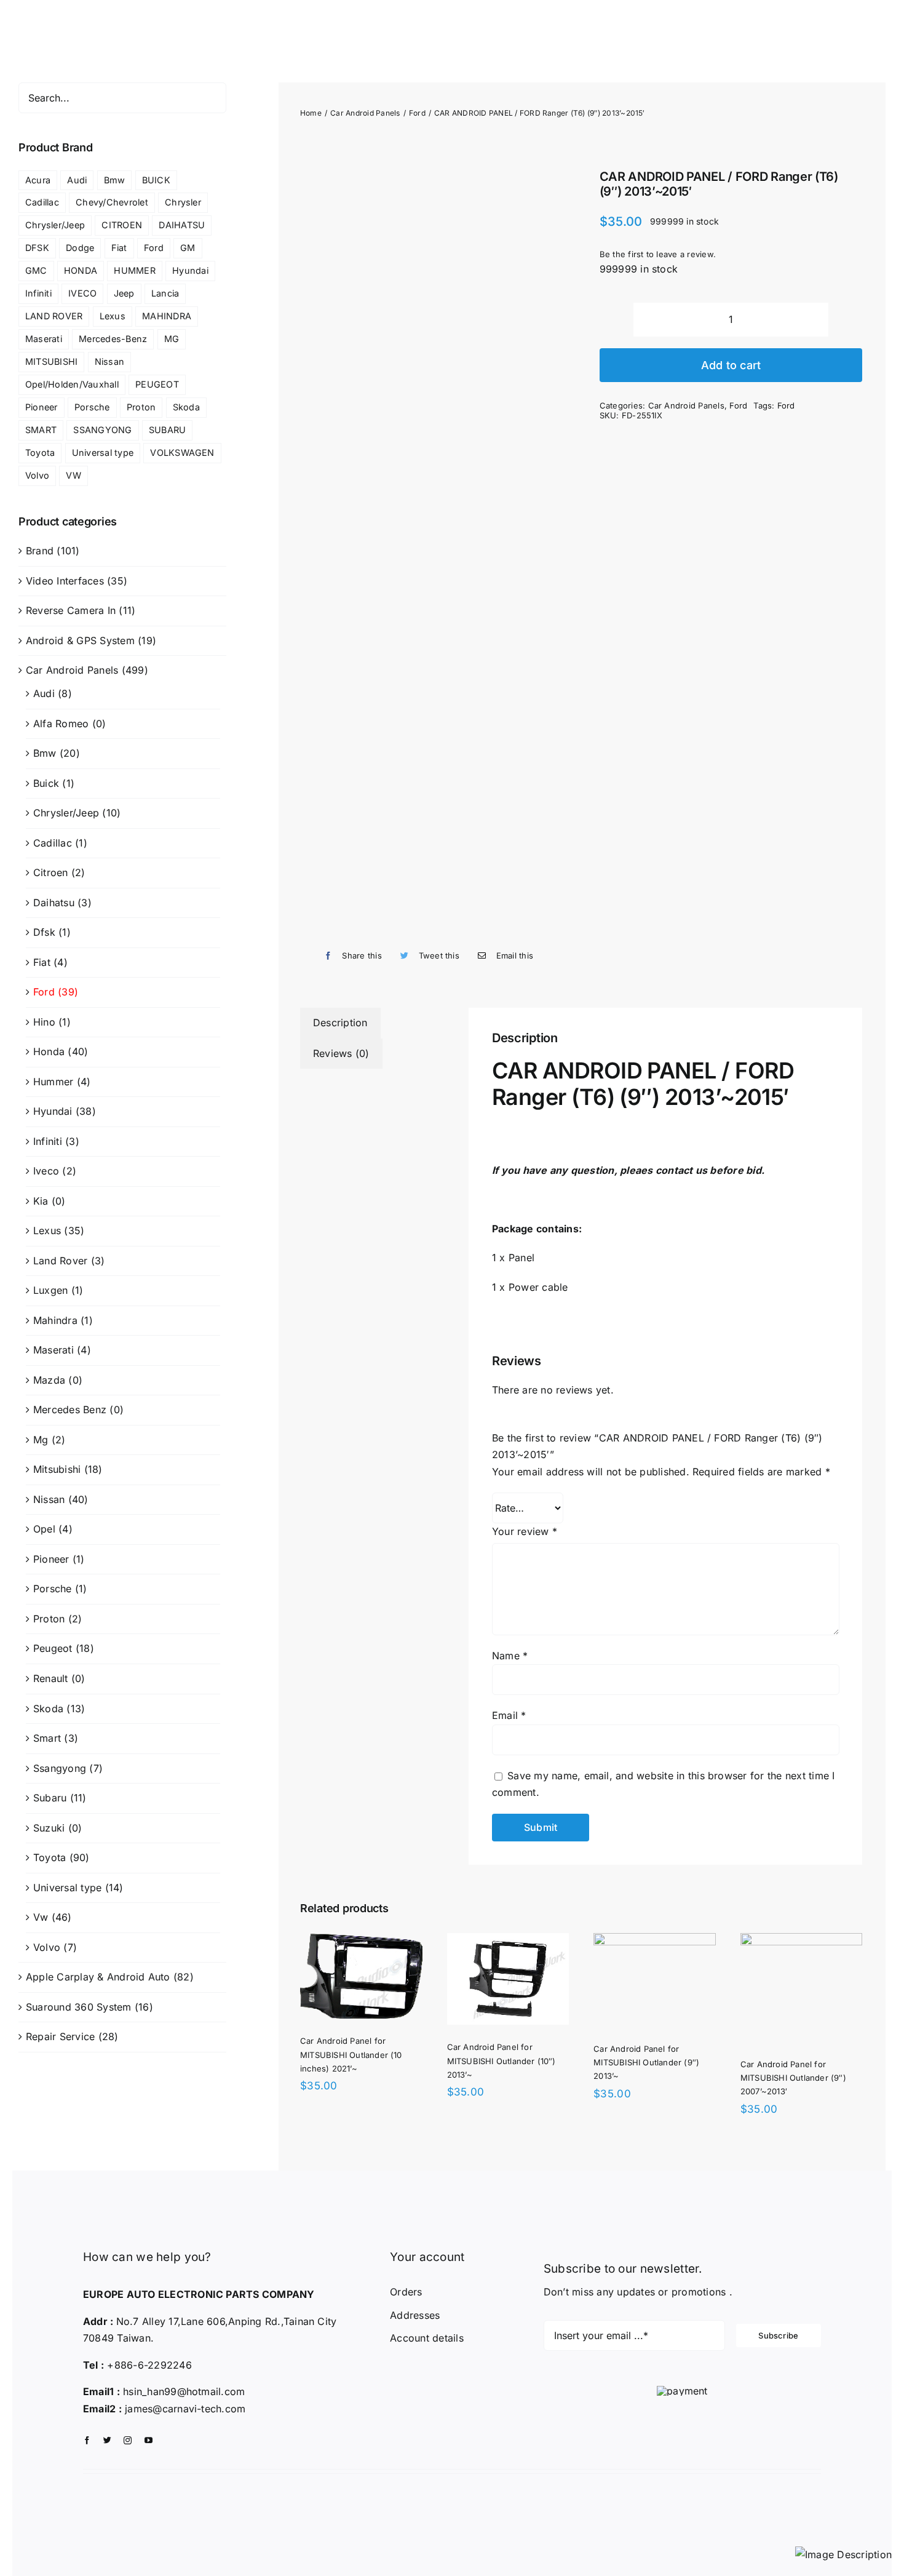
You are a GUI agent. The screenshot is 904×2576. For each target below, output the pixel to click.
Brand (40, 551)
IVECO (82, 293)
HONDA (81, 270)
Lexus (113, 316)
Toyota (40, 453)
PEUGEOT (157, 384)
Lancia (165, 293)
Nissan (109, 361)
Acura (38, 180)
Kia (41, 1201)
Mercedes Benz (70, 1410)
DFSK (37, 248)
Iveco (46, 1171)
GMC (36, 270)
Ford (738, 405)
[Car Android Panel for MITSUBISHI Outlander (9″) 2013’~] (380, 2159)
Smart (47, 1738)
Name (510, 1656)
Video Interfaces (65, 581)
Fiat (119, 248)
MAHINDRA (167, 316)
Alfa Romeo (61, 724)
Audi (77, 180)
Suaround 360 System (79, 2007)
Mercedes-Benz (113, 339)
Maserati (44, 339)
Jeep (124, 293)
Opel (44, 1529)
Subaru (50, 1798)
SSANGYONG (102, 430)
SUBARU (167, 430)
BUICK (156, 180)
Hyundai (190, 270)
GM (188, 248)
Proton (141, 407)
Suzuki (49, 1828)
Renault (51, 1678)
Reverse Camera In (71, 610)
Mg (41, 1440)
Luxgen (50, 1290)
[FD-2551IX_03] (432, 539)
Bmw (115, 180)
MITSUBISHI (51, 361)
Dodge (80, 248)
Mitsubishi (57, 1469)
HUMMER (134, 270)
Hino (44, 1022)
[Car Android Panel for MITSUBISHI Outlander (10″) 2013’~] (692, 1941)
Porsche (92, 407)
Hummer (53, 1082)
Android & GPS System (80, 640)
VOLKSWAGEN (182, 453)
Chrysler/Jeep (55, 225)
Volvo (37, 475)
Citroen (51, 872)
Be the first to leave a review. (658, 254)
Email (509, 1715)
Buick (46, 783)
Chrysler (183, 202)
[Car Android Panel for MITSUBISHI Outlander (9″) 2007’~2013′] (664, 2159)
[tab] (340, 1023)
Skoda (186, 407)
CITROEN (122, 225)
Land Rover (60, 1261)
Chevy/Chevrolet (112, 202)
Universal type (103, 453)
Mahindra (55, 1320)
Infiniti (38, 293)
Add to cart (731, 365)
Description (340, 1023)
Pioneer (42, 407)
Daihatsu (54, 903)
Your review (525, 1531)
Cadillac (42, 202)
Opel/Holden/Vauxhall (72, 384)
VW (73, 475)
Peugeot (53, 1648)
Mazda (49, 1380)
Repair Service (60, 2036)
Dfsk (44, 932)
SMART (41, 430)
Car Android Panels (686, 405)
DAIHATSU (182, 225)
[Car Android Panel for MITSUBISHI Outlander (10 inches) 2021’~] (373, 1941)
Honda (49, 1051)
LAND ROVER (54, 316)
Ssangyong (60, 1768)
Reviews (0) (341, 1053)
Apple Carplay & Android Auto (98, 1977)
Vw (41, 1917)
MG (172, 339)
